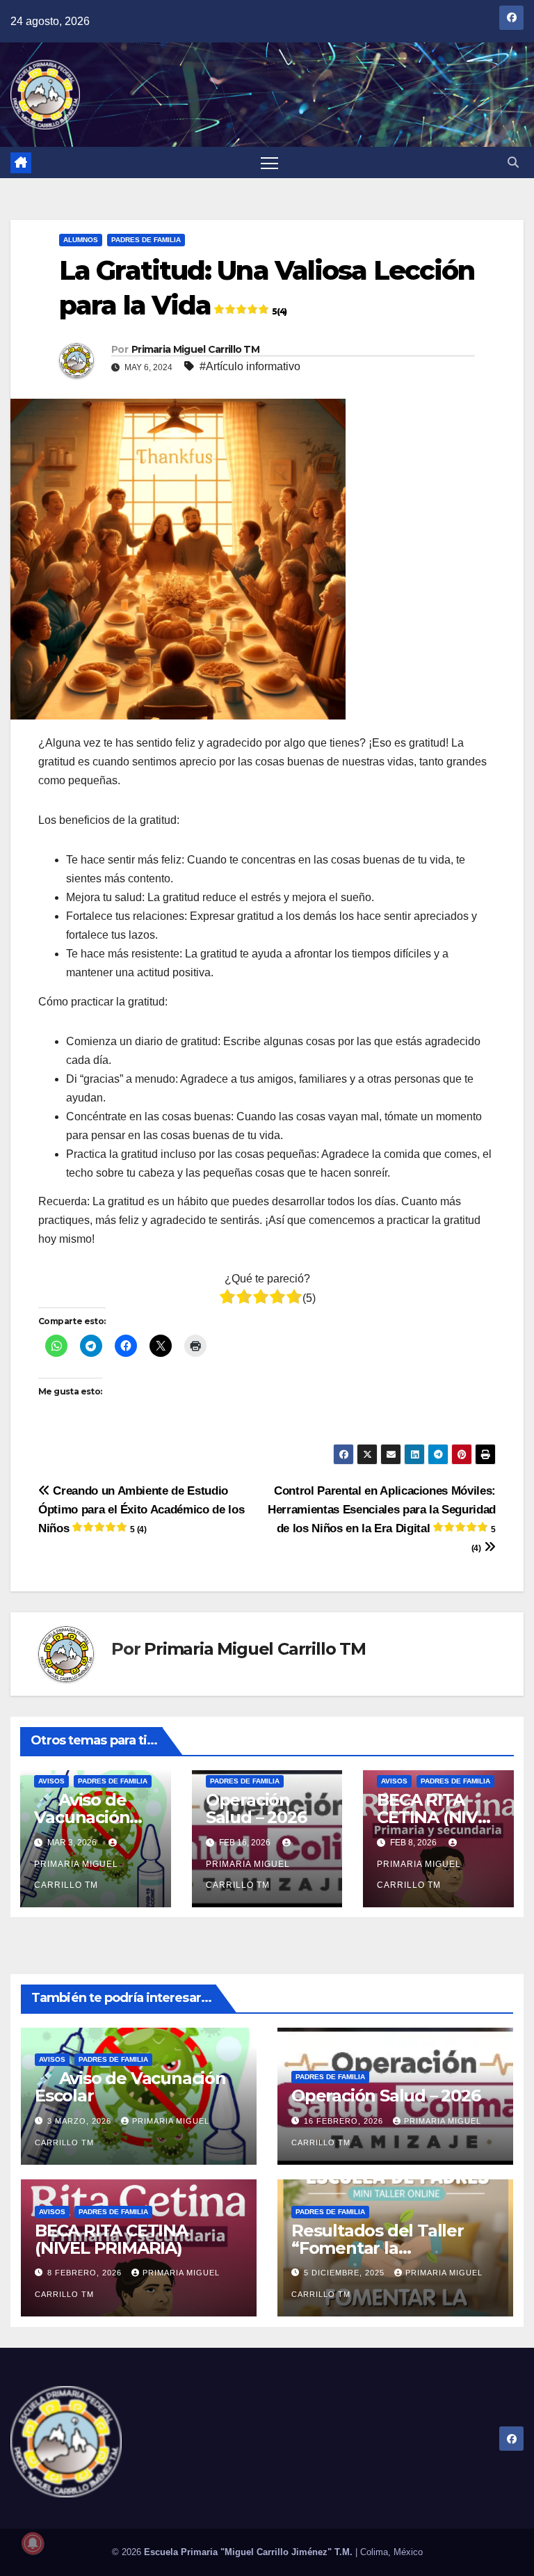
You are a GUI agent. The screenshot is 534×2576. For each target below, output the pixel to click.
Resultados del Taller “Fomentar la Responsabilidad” (378, 2248)
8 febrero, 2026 (86, 2273)
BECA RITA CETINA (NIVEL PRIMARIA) (437, 1817)
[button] (513, 162)
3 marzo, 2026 (81, 2121)
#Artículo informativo (250, 366)
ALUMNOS (81, 240)
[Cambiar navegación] (269, 162)
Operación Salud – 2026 (256, 1808)
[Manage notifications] (33, 2543)
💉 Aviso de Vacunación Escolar (82, 1817)
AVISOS (51, 1781)
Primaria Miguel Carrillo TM (195, 349)
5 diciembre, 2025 (346, 2273)
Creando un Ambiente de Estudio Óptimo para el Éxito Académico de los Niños (141, 1509)
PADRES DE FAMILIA (146, 240)
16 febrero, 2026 (345, 2121)
